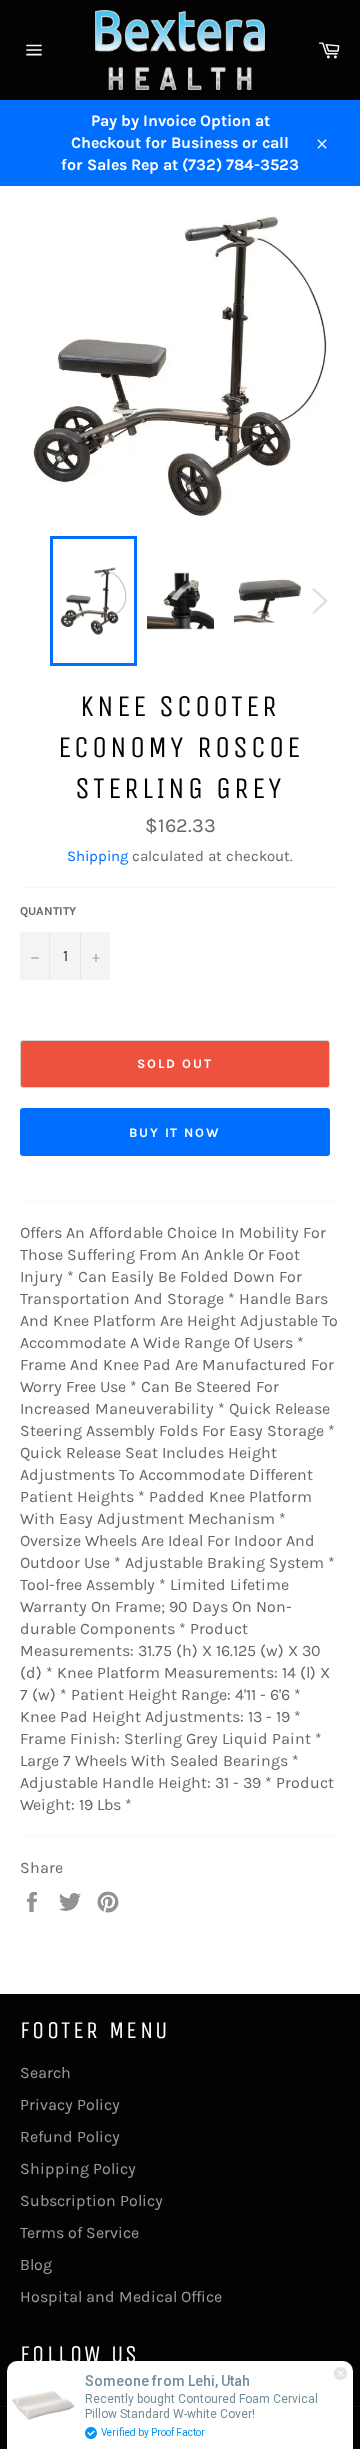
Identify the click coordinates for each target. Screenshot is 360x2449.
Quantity (48, 911)
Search (45, 2072)
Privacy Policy (70, 2104)
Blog (36, 2264)
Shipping (97, 856)
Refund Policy (70, 2136)
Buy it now (175, 1132)
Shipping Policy (78, 2168)
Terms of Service (79, 2232)
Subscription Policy (91, 2200)
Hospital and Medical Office (121, 2296)
